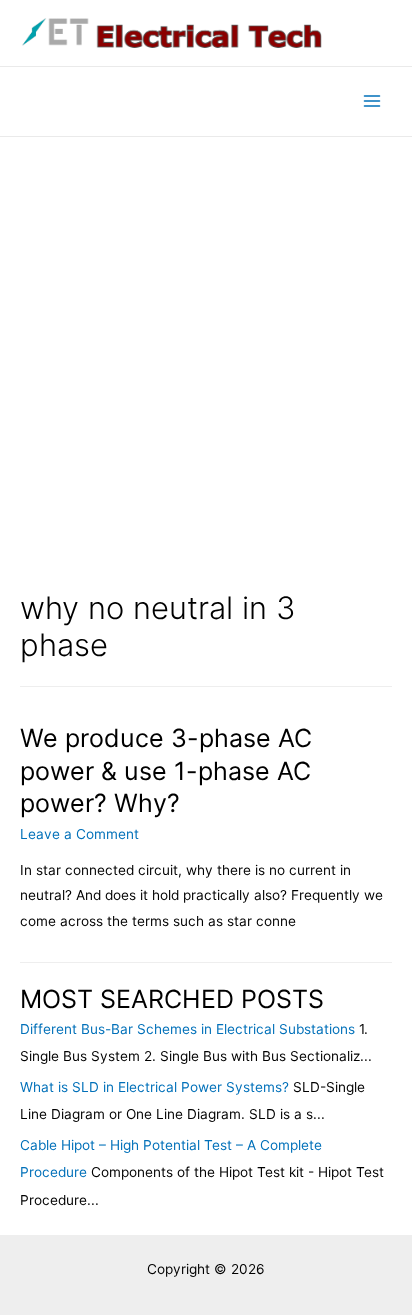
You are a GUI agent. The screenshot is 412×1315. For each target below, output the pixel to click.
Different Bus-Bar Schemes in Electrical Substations (187, 1029)
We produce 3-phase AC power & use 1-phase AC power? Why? (166, 770)
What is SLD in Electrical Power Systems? (154, 1087)
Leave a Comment (79, 834)
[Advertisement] (206, 353)
